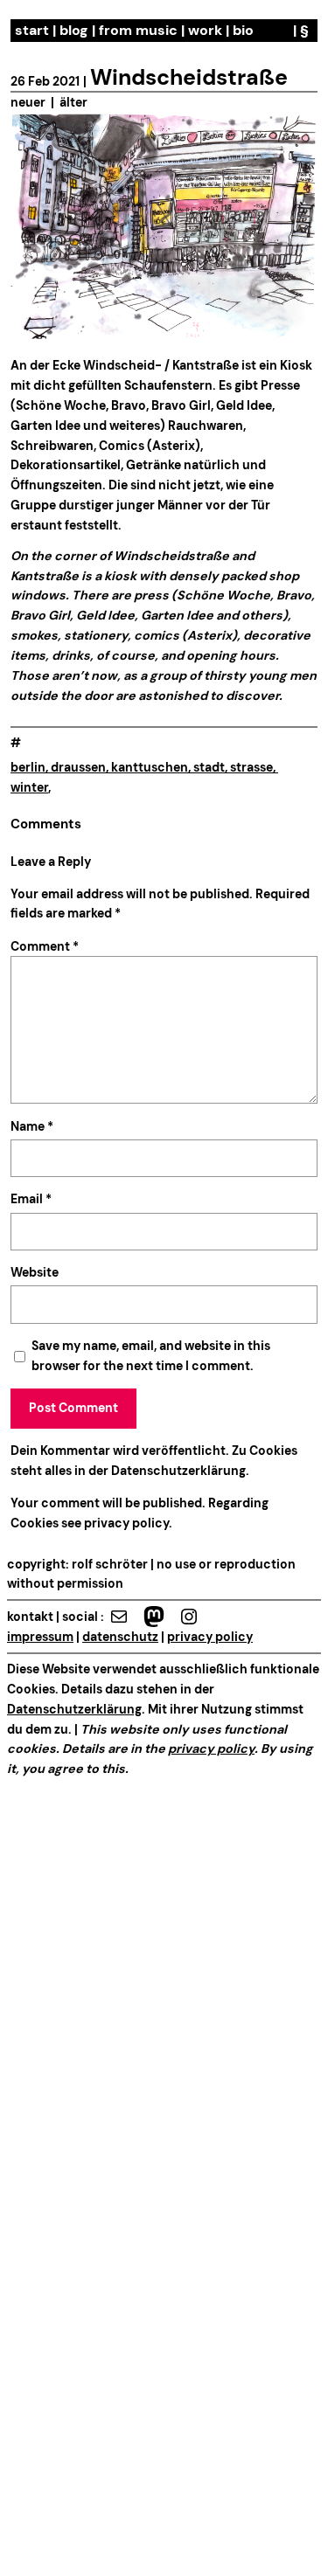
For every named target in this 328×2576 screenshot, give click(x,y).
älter (73, 102)
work (205, 30)
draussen (78, 767)
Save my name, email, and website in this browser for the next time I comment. (151, 1356)
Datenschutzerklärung (178, 1471)
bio (243, 30)
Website (35, 1272)
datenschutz (120, 1637)
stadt (209, 767)
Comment (45, 946)
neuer (28, 102)
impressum (40, 1637)
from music (138, 30)
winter (29, 787)
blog (74, 30)
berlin (28, 767)
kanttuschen (150, 767)
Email (31, 1199)
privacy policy (125, 1523)
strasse (251, 767)
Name (32, 1126)
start (32, 30)
